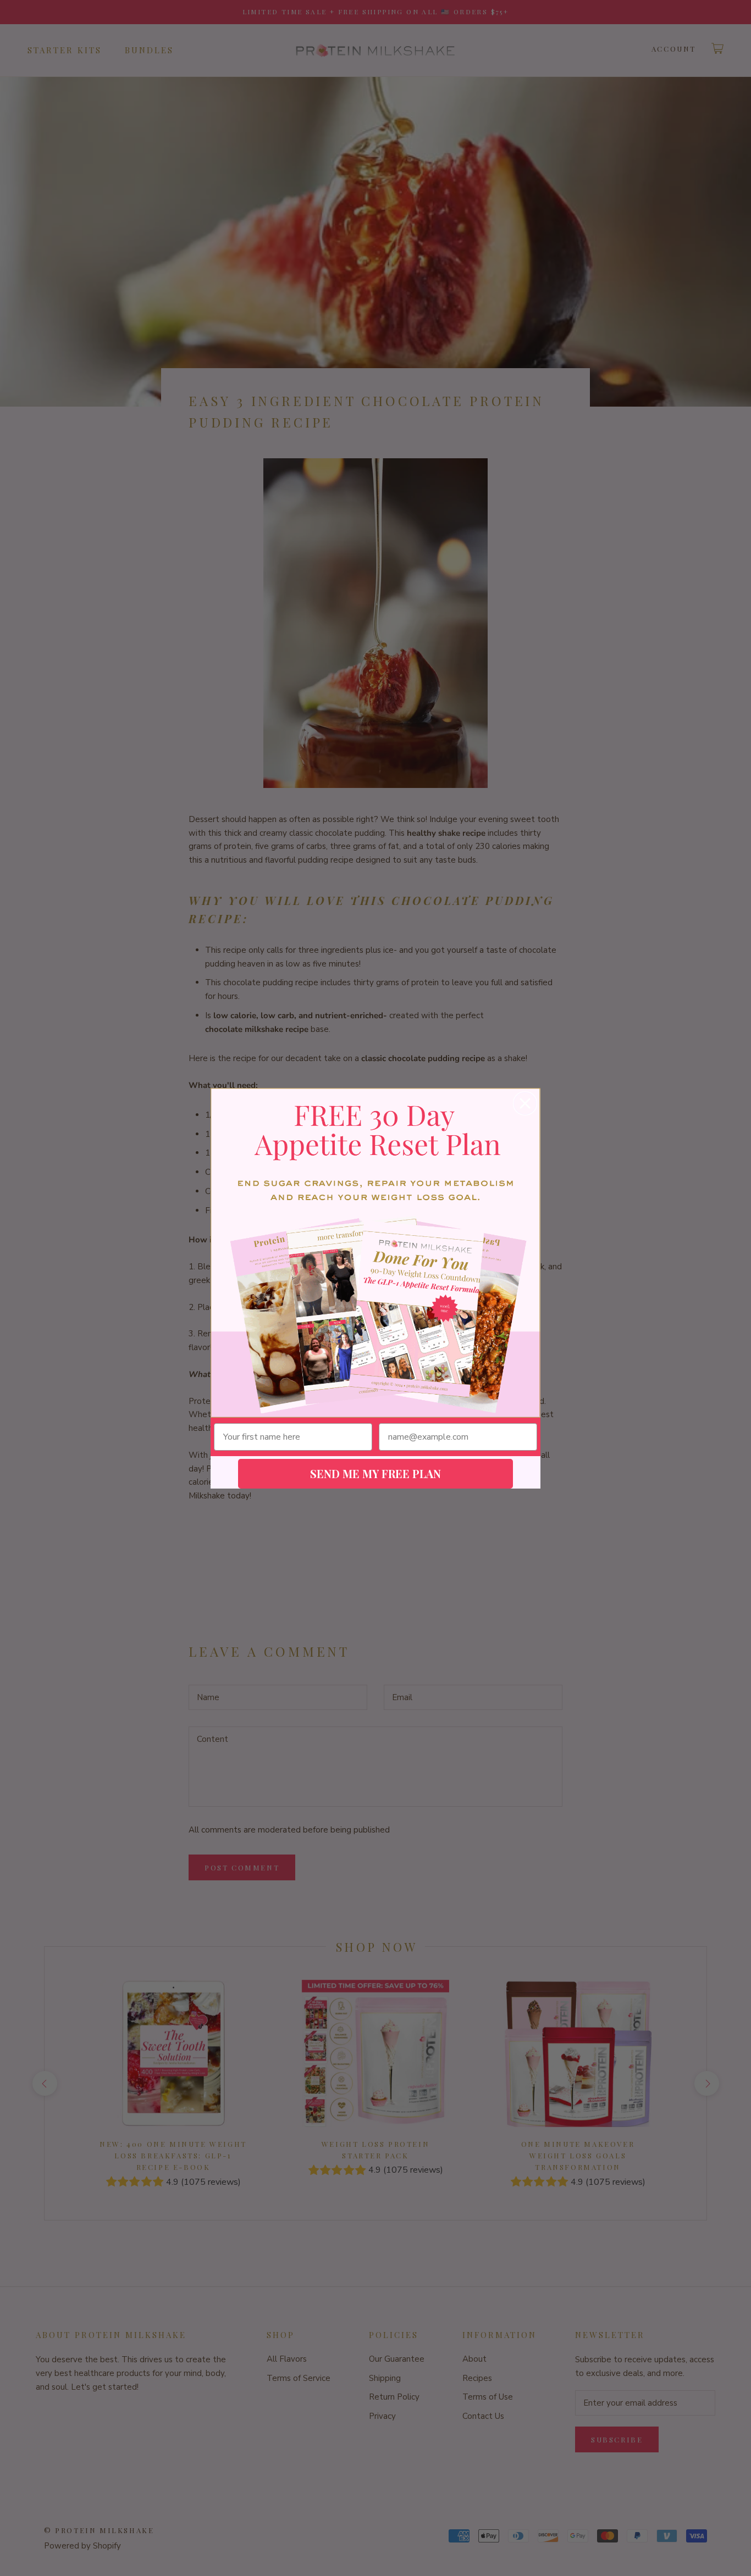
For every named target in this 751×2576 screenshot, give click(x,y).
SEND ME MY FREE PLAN (375, 1473)
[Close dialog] (525, 1103)
